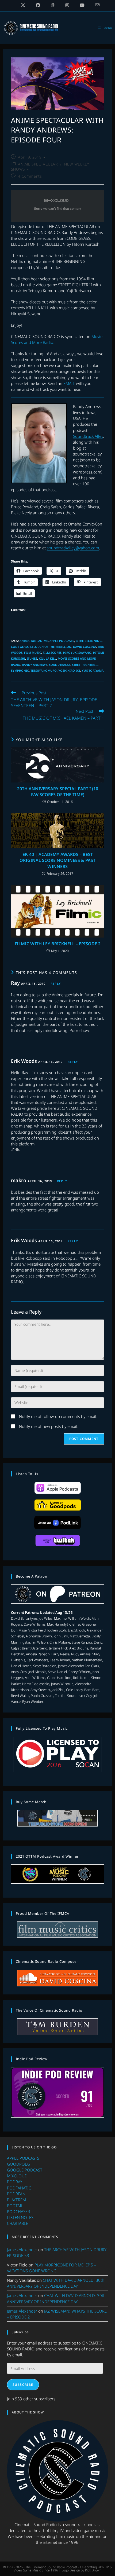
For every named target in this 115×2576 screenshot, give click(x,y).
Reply (56, 984)
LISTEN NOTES (20, 2217)
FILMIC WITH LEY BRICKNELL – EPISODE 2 (58, 944)
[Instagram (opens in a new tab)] (67, 5)
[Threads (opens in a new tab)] (53, 5)
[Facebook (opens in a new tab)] (38, 5)
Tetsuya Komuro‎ (44, 670)
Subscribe (23, 2385)
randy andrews (35, 665)
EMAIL (69, 383)
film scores (52, 653)
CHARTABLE (18, 2223)
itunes (32, 658)
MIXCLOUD (17, 2176)
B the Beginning (89, 641)
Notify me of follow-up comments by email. (58, 1416)
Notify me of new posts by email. (49, 1426)
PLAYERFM (16, 2200)
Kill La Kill (47, 658)
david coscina (85, 647)
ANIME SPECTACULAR (38, 164)
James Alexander (22, 2250)
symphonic (20, 670)
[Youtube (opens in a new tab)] (82, 5)
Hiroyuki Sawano (77, 653)
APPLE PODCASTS (23, 2158)
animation (28, 641)
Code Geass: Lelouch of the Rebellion (41, 647)
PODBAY (15, 2182)
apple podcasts (62, 641)
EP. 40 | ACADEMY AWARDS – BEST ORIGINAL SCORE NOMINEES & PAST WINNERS (57, 860)
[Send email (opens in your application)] (95, 5)
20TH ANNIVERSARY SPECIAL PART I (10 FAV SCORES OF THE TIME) (58, 792)
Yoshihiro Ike (69, 670)
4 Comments (30, 176)
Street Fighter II (85, 665)
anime (43, 641)
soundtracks (60, 665)
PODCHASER (18, 2211)
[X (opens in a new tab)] (23, 5)
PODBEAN (16, 2194)
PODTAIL (15, 2206)
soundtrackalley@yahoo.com (73, 548)
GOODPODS (18, 2164)
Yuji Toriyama (93, 670)
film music (33, 653)
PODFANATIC (19, 2188)
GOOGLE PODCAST (25, 2170)
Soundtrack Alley (88, 436)
